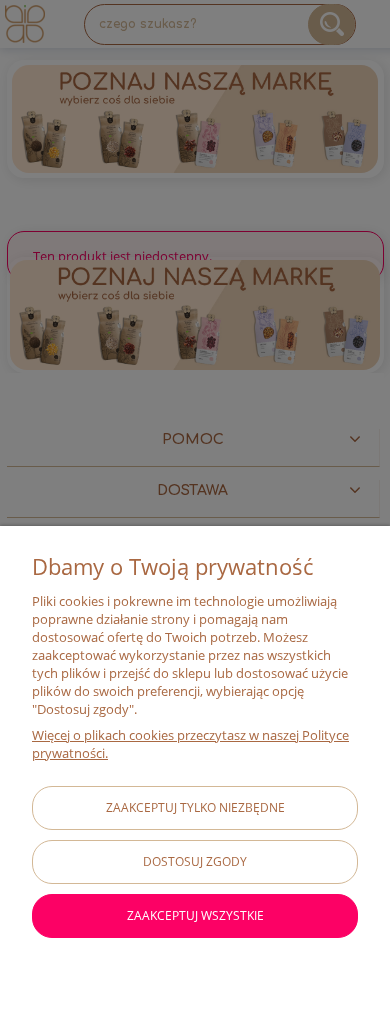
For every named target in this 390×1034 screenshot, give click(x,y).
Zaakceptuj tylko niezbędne (195, 807)
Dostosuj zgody (195, 861)
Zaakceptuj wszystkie (195, 915)
